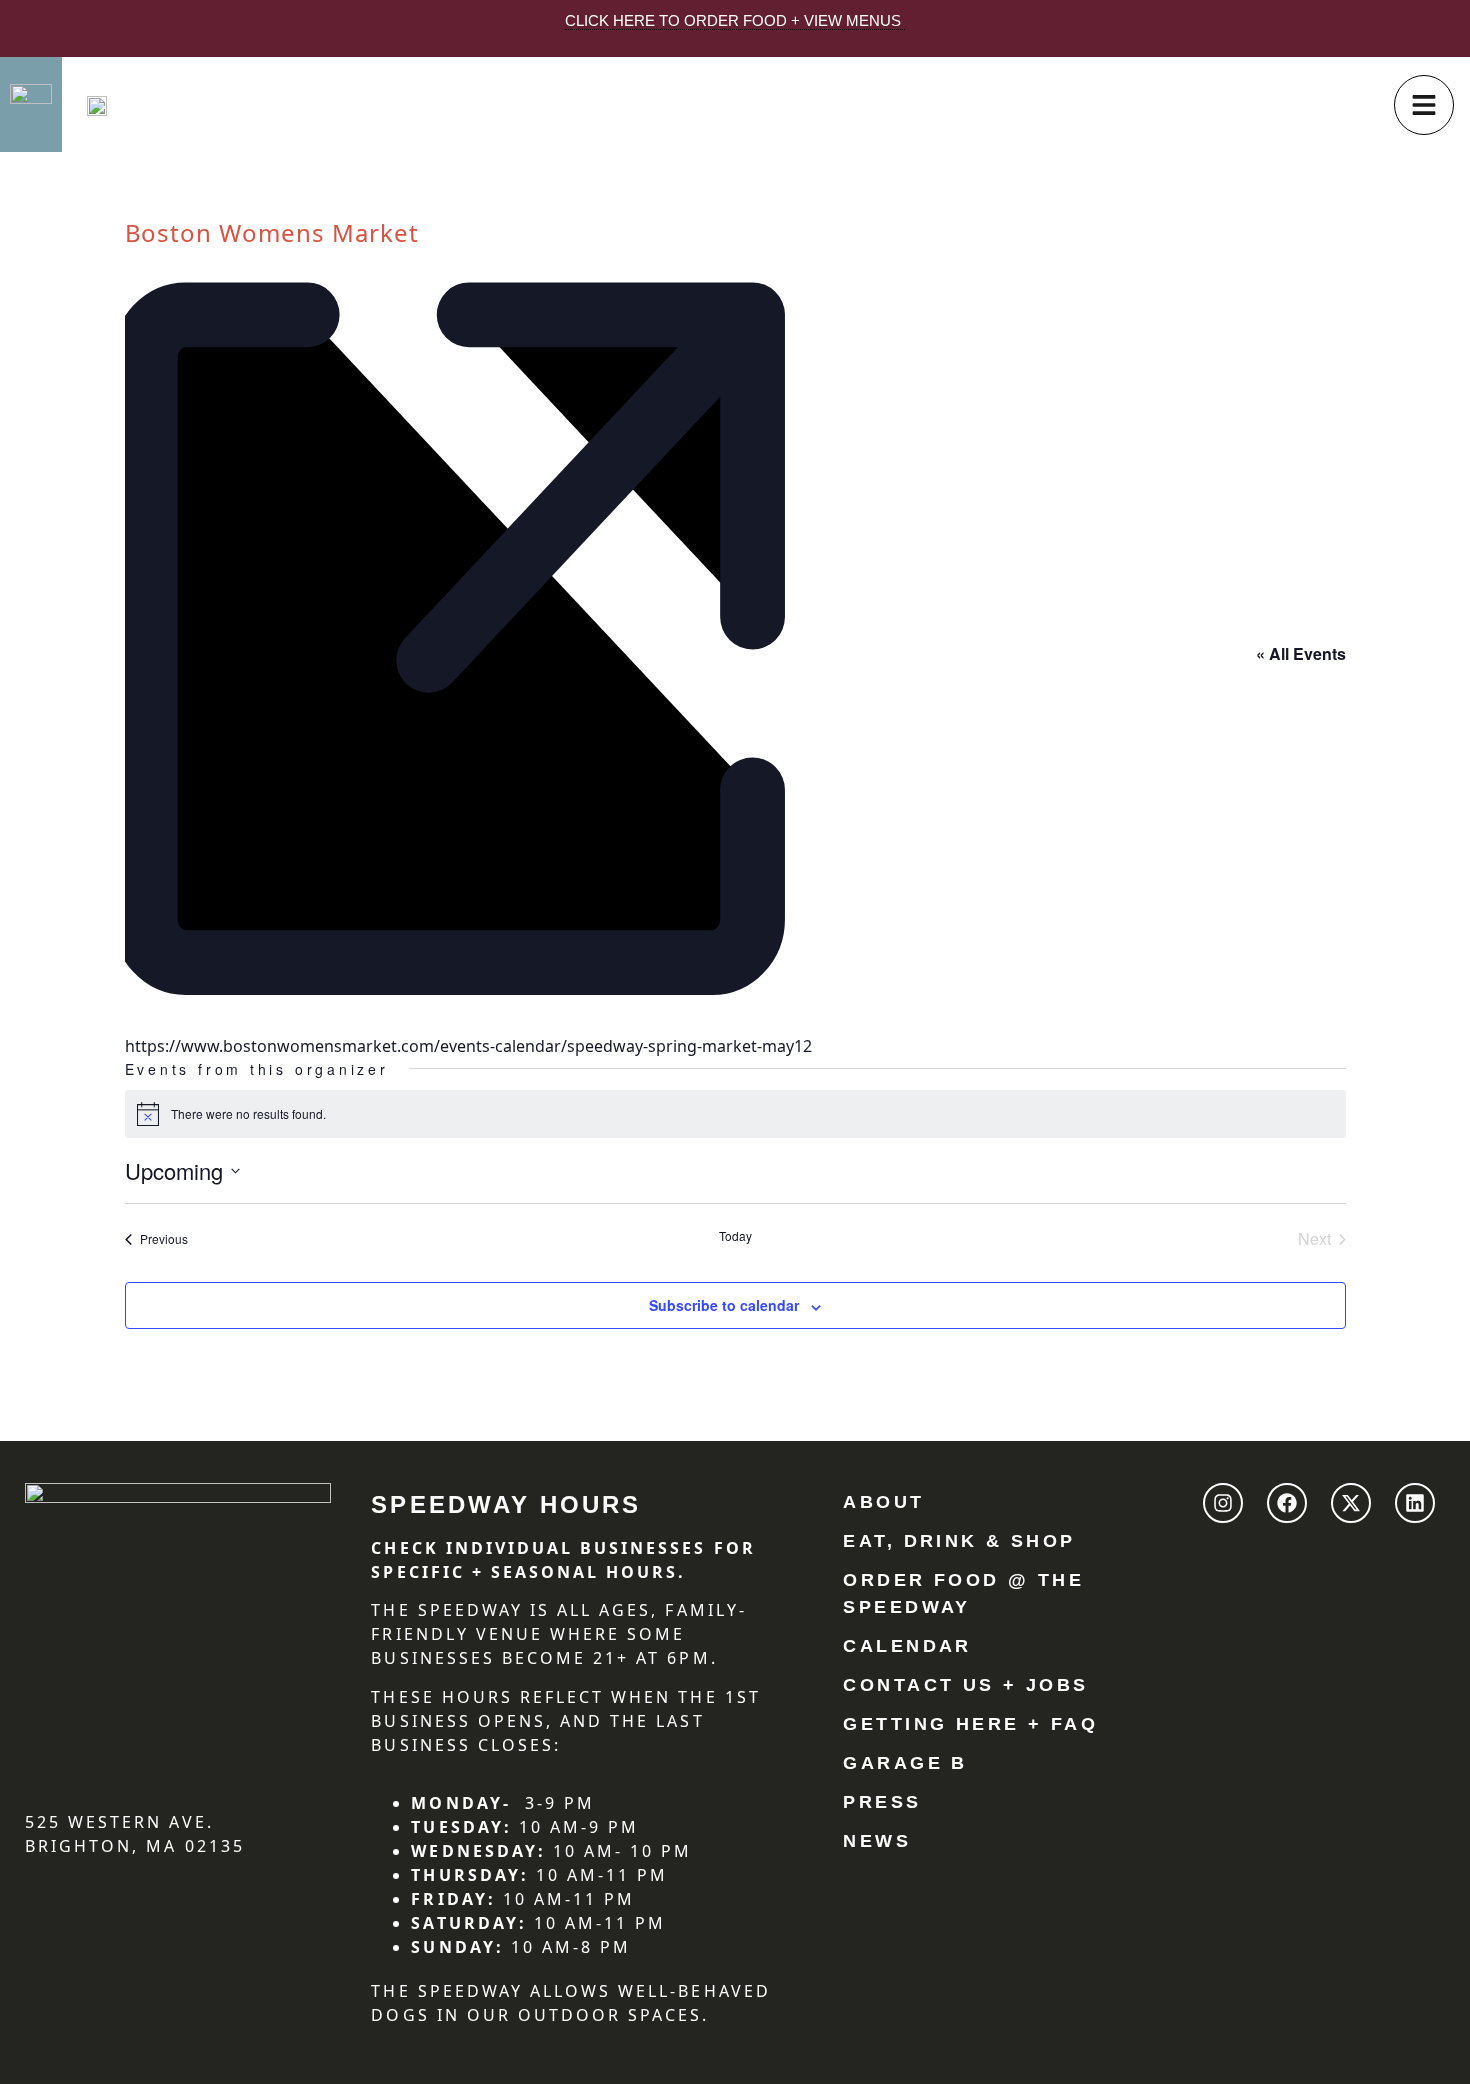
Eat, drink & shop (959, 1541)
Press (882, 1802)
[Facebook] (1287, 1503)
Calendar (907, 1646)
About (883, 1502)
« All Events (1301, 653)
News (877, 1841)
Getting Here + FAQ (970, 1724)
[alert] (735, 1114)
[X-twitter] (1351, 1503)
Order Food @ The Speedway (963, 1593)
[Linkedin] (1415, 1503)
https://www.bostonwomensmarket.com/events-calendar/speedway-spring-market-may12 (468, 1046)
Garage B (905, 1763)
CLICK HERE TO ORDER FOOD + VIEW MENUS (735, 20)
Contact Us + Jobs (965, 1685)
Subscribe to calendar (724, 1305)
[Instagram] (1223, 1503)
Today (735, 1236)
